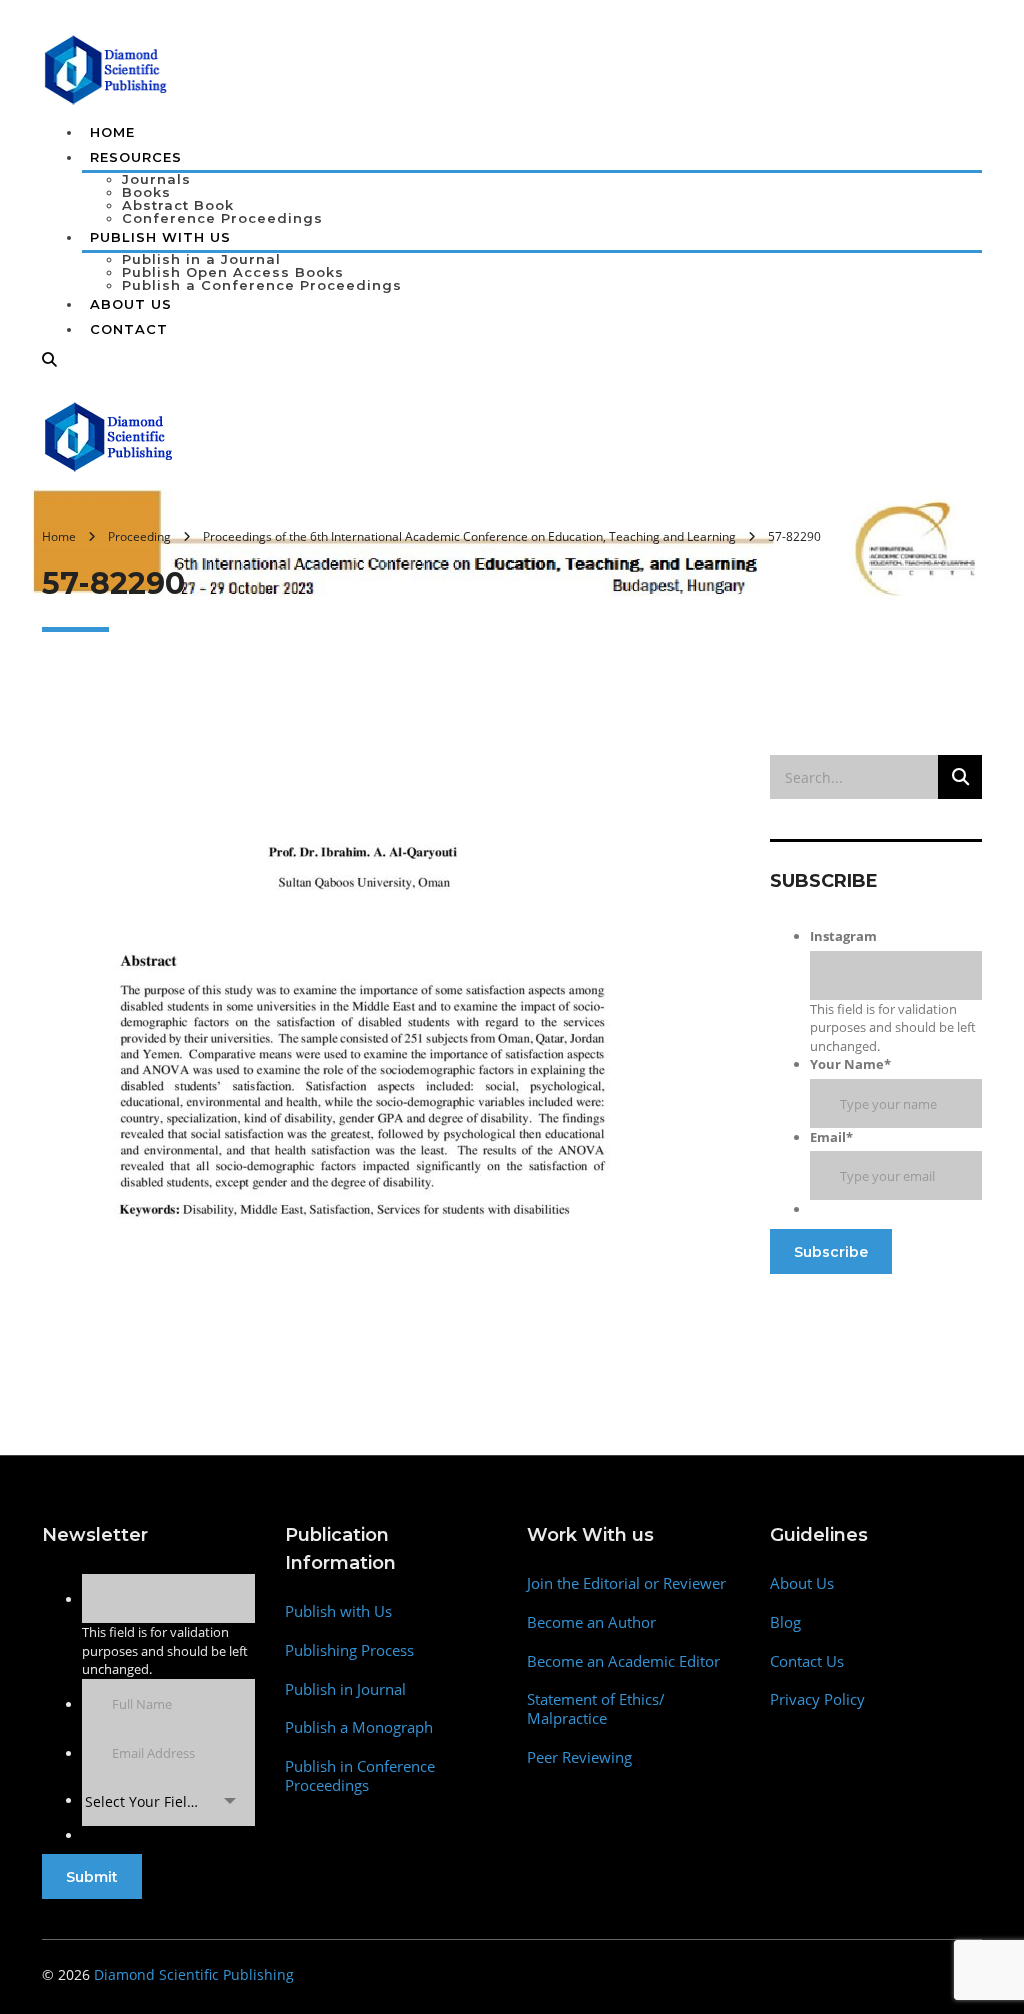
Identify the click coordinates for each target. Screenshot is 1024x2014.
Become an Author (591, 1622)
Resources (136, 157)
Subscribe (831, 1252)
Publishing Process (349, 1650)
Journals (156, 179)
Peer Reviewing (579, 1757)
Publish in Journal (345, 1689)
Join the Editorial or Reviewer (626, 1583)
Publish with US (160, 237)
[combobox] (168, 1801)
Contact (129, 329)
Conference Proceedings (222, 218)
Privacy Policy (817, 1699)
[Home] (109, 435)
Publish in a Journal (201, 259)
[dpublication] (106, 68)
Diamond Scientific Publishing (194, 1974)
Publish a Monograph (359, 1727)
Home (112, 132)
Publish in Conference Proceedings (360, 1776)
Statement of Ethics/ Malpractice (596, 1709)
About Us (131, 304)
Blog (785, 1622)
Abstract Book (178, 205)
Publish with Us (338, 1611)
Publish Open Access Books (233, 272)
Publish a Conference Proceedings (262, 285)
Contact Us (807, 1661)
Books (146, 192)
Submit (92, 1877)
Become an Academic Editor (623, 1661)
